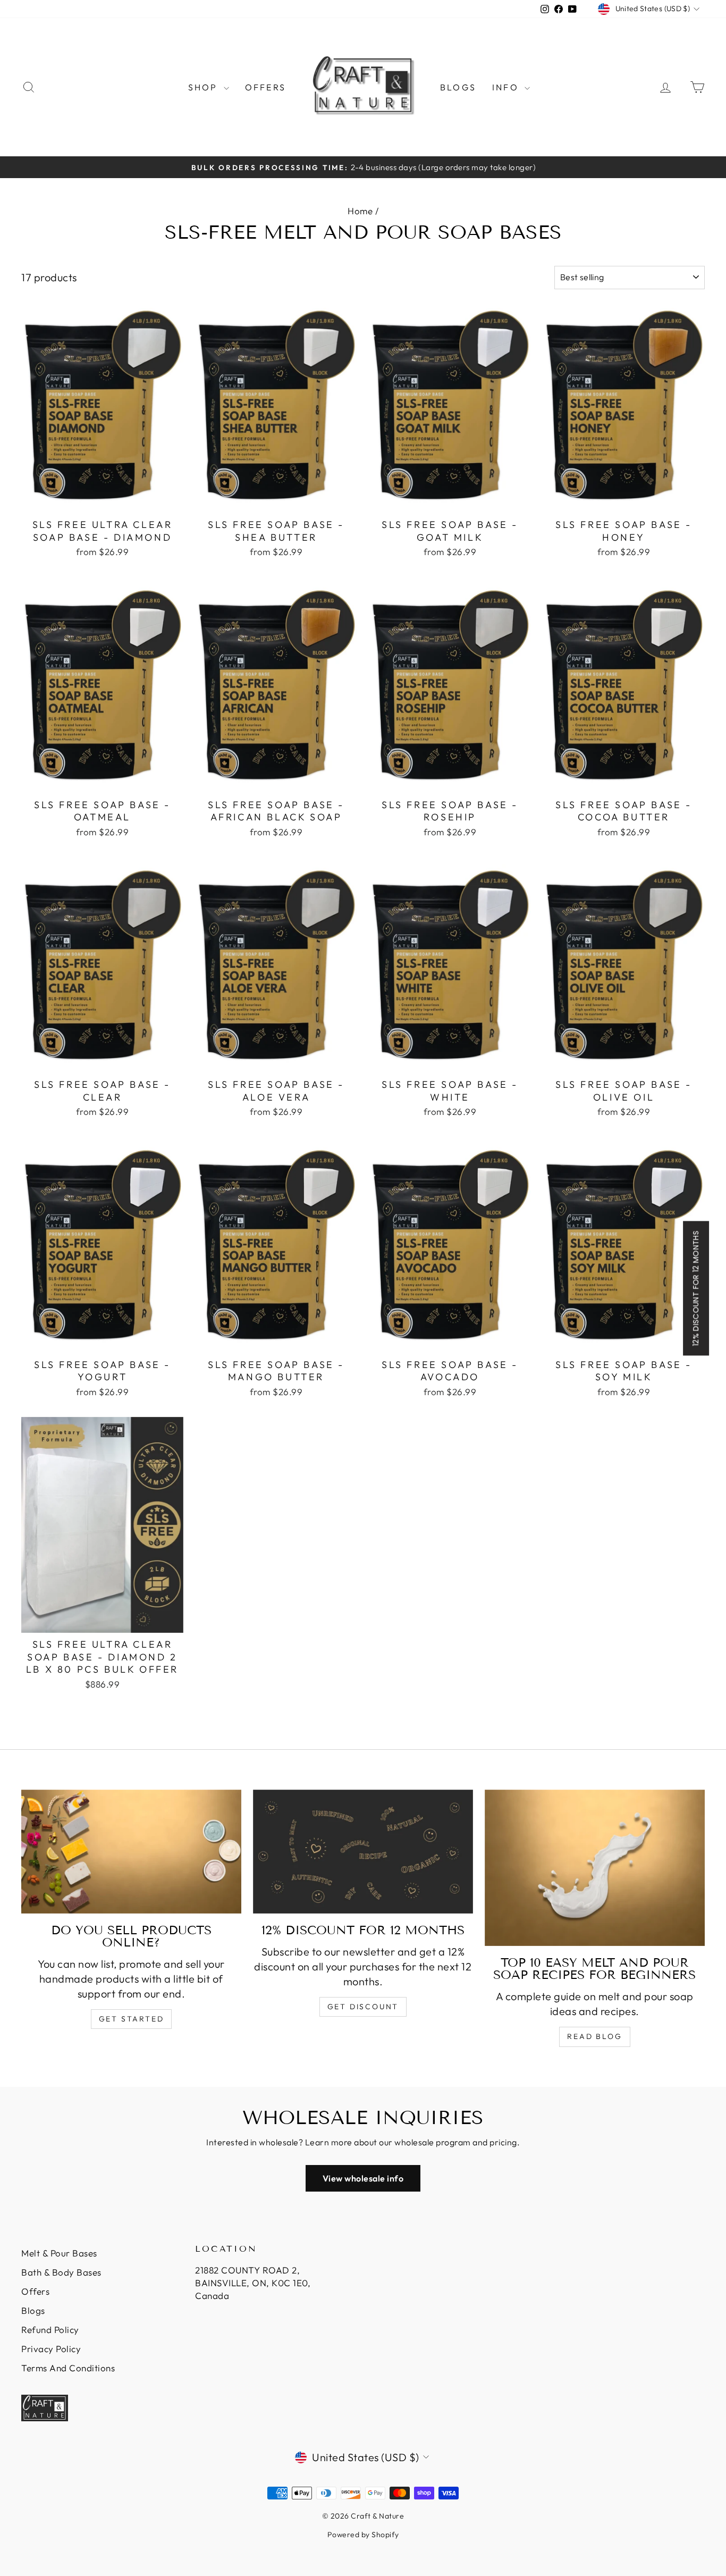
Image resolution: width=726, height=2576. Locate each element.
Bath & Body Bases (61, 2272)
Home (360, 211)
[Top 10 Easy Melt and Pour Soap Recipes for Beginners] (595, 1868)
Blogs (458, 87)
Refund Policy (50, 2330)
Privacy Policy (51, 2349)
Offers (265, 87)
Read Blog (594, 2036)
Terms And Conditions (68, 2368)
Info (507, 87)
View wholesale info (363, 2178)
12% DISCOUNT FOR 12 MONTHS (696, 1288)
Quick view (102, 501)
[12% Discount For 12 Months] (363, 1852)
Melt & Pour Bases (59, 2253)
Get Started (132, 2019)
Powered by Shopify (363, 2535)
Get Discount (363, 2007)
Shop (205, 87)
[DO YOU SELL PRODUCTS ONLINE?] (131, 1852)
